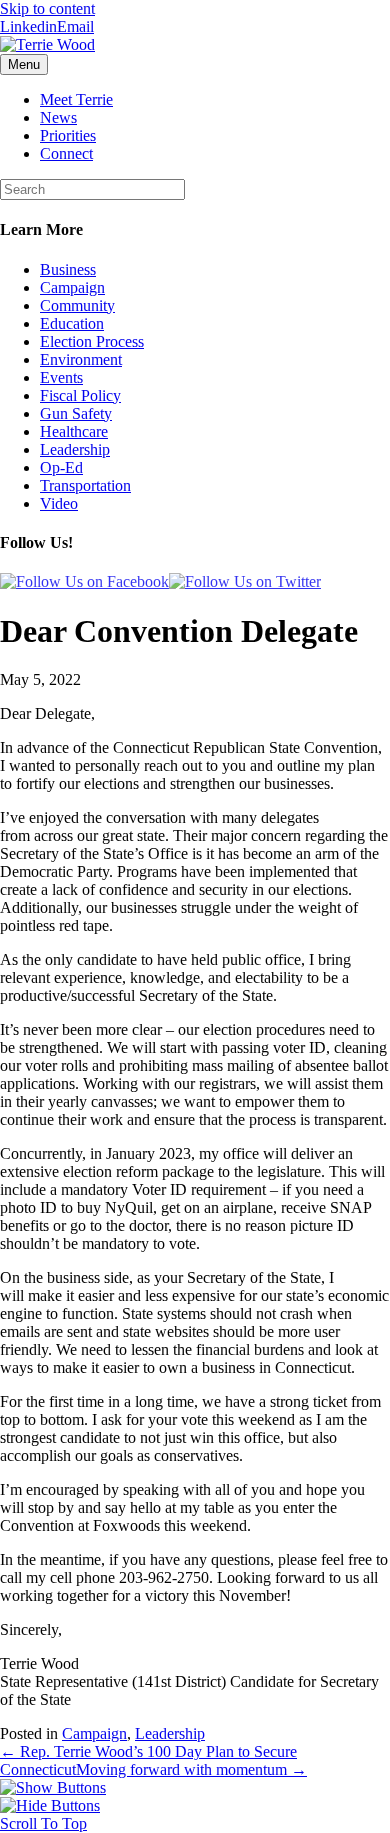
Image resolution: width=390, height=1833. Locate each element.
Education (72, 323)
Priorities (68, 135)
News (58, 117)
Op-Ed (61, 467)
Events (61, 377)
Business (68, 269)
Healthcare (74, 431)
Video (59, 503)
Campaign (72, 287)
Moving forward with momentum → (191, 1769)
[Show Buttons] (53, 1787)
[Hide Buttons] (50, 1805)
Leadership (75, 449)
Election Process (92, 341)
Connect (66, 153)
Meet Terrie (76, 99)
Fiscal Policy (80, 395)
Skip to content (47, 8)
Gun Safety (76, 413)
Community (77, 305)
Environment (81, 359)
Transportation (85, 485)
